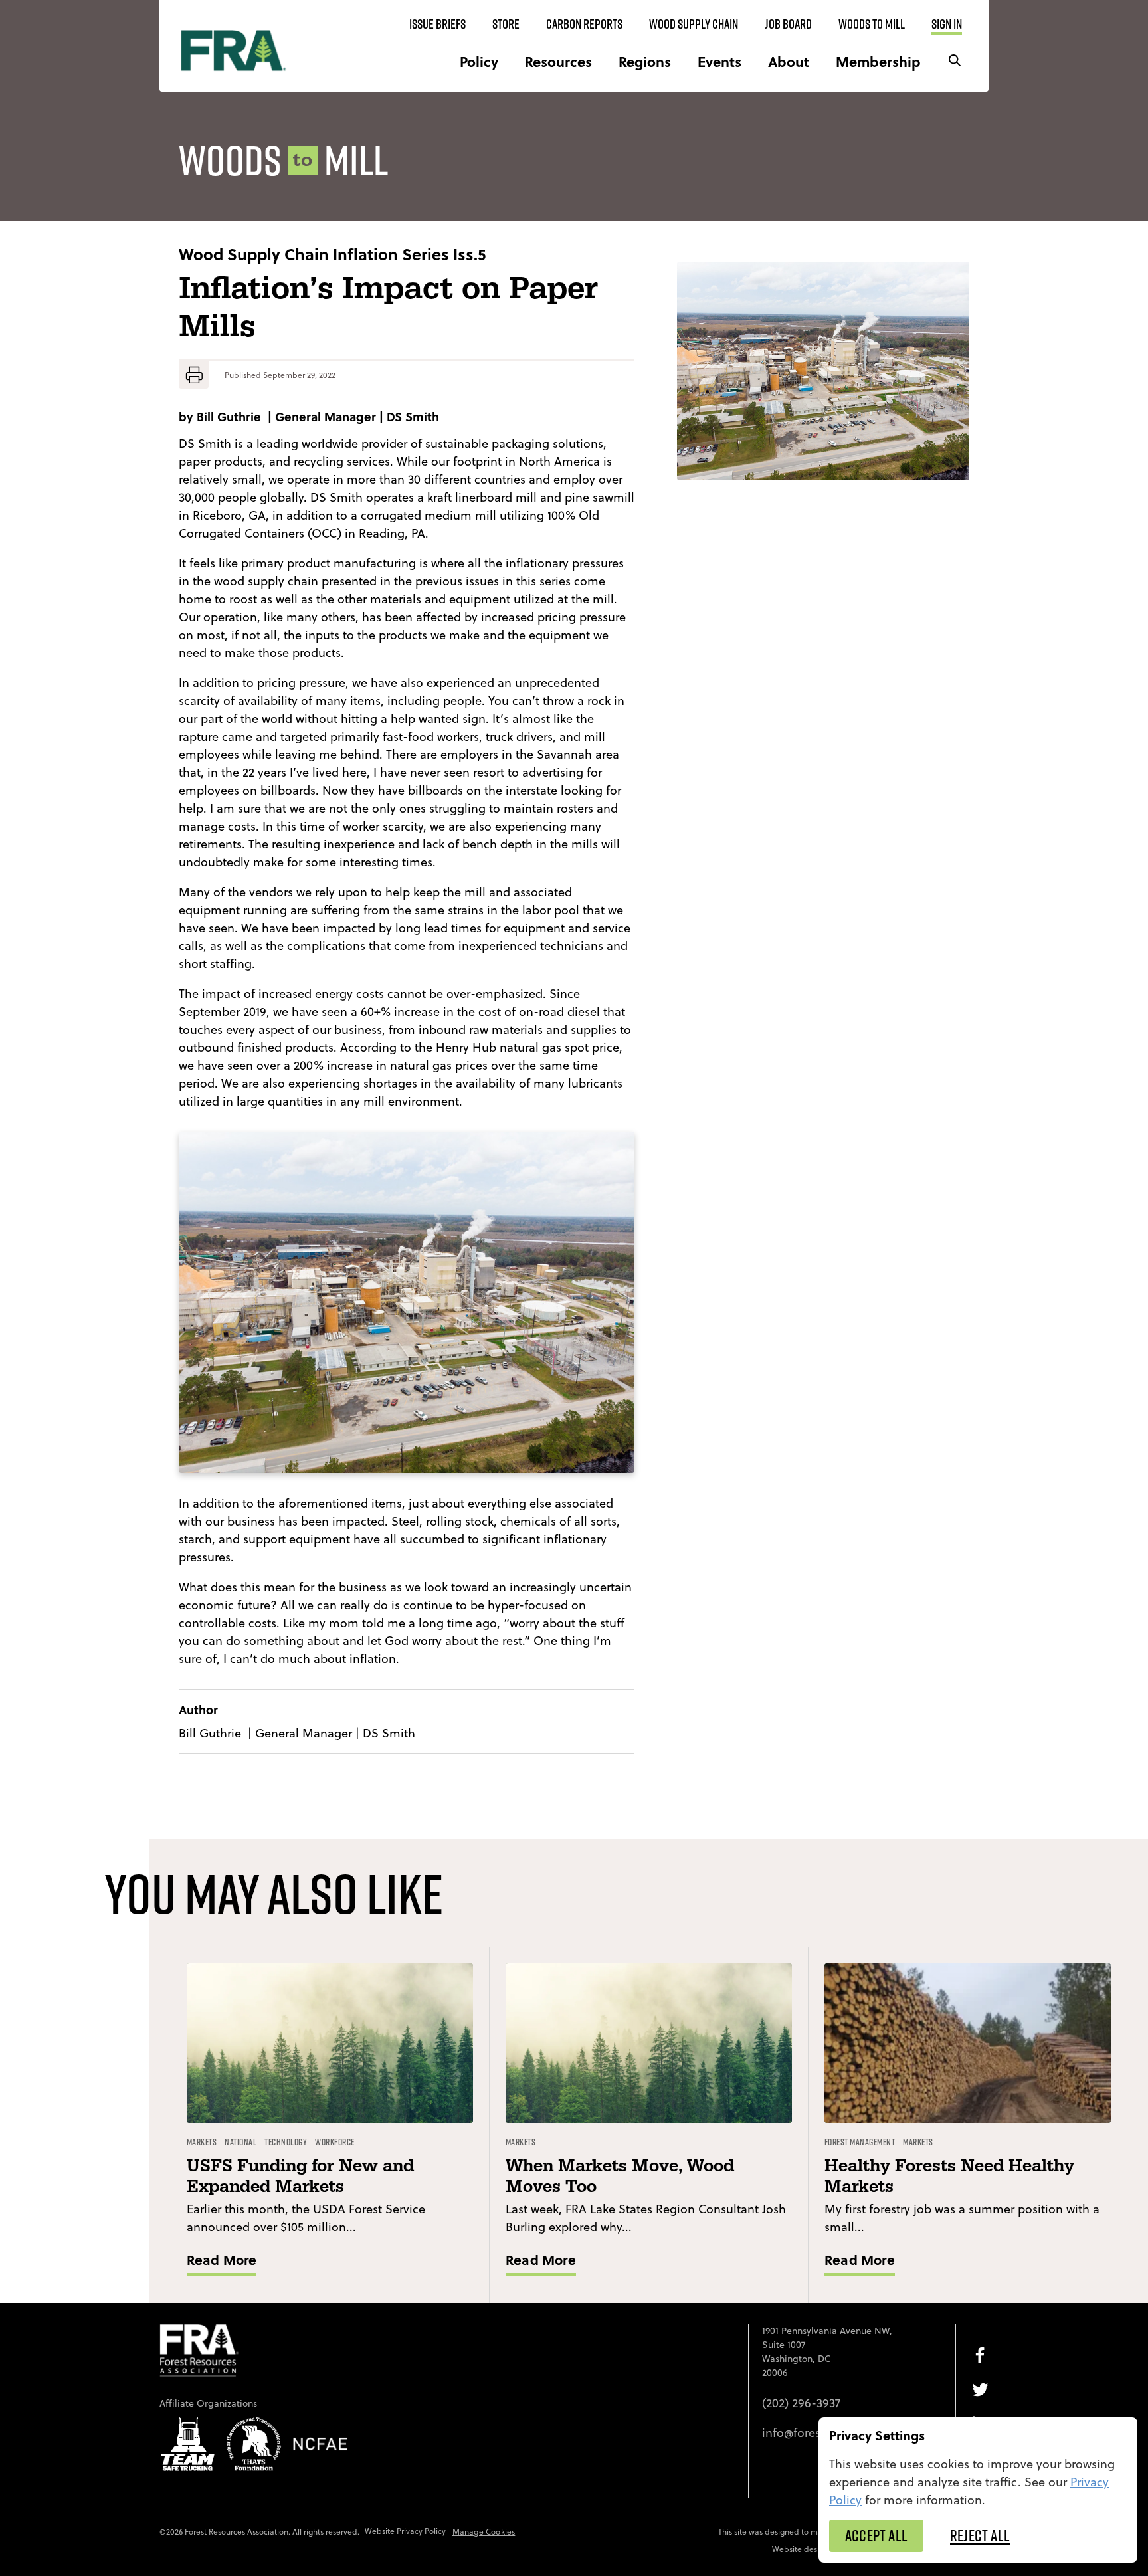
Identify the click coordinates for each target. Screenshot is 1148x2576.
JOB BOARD (788, 24)
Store (506, 24)
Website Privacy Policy (405, 2531)
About (789, 61)
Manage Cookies (484, 2532)
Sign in (947, 24)
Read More (222, 2259)
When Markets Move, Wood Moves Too (620, 2177)
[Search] (955, 61)
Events (719, 61)
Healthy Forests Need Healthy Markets (949, 2177)
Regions (645, 61)
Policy (479, 61)
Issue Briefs (437, 24)
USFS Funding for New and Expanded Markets (300, 2177)
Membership (878, 61)
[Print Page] (194, 375)
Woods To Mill (872, 24)
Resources (558, 61)
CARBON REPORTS (584, 24)
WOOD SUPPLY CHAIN (694, 24)
